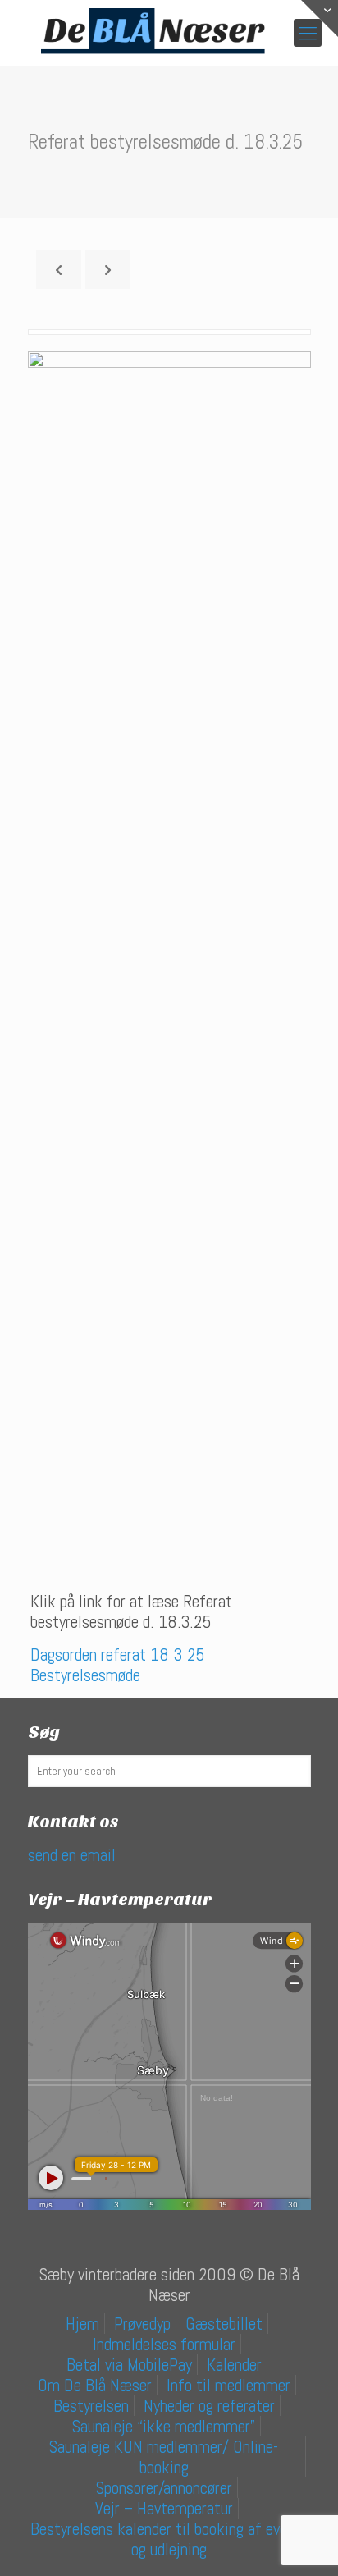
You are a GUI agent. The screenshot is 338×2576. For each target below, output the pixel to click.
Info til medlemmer (228, 2385)
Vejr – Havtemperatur (164, 2508)
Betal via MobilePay (129, 2365)
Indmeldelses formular (164, 2344)
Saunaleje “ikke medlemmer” (164, 2426)
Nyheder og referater (209, 2406)
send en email (72, 1855)
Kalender (234, 2365)
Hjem (82, 2324)
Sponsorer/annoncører (164, 2488)
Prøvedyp (142, 2324)
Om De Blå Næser (95, 2385)
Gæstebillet (224, 2324)
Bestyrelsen (91, 2406)
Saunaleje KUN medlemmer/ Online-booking (164, 2457)
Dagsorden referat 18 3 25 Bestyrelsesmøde (118, 1665)
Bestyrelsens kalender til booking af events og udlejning (169, 2539)
